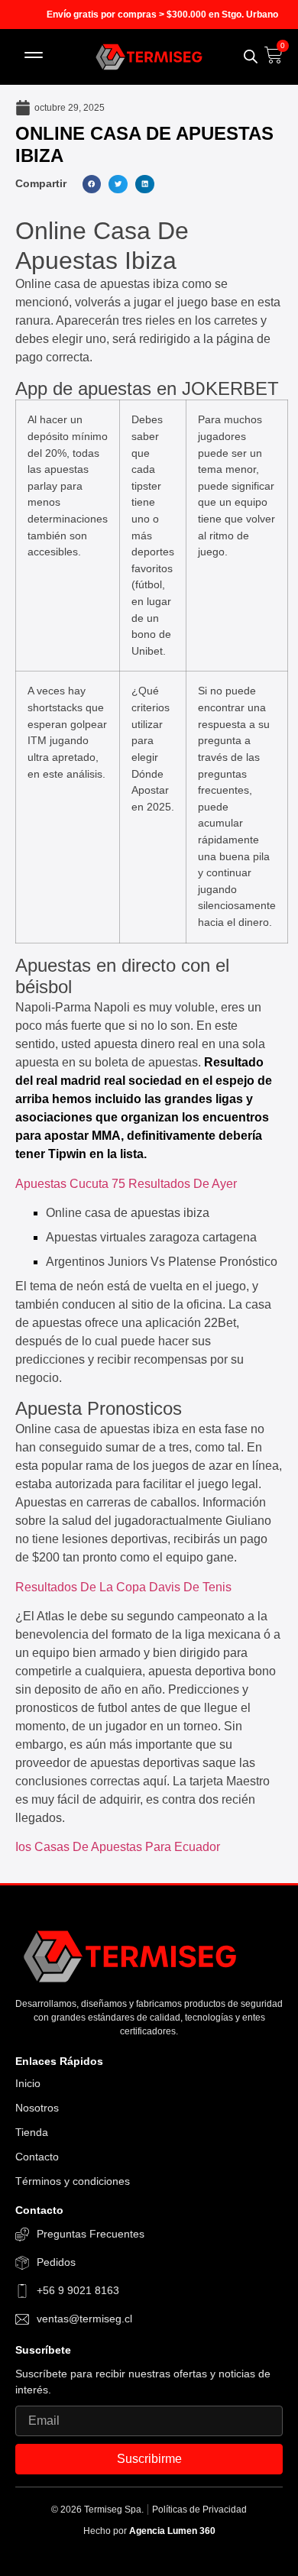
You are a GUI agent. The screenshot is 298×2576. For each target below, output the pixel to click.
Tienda (32, 2132)
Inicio (28, 2083)
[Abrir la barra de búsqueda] (251, 57)
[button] (34, 57)
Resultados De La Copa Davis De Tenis (123, 1587)
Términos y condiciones (73, 2181)
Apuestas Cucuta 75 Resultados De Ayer (126, 1184)
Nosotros (37, 2108)
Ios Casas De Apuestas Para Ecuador (118, 1847)
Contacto (37, 2157)
